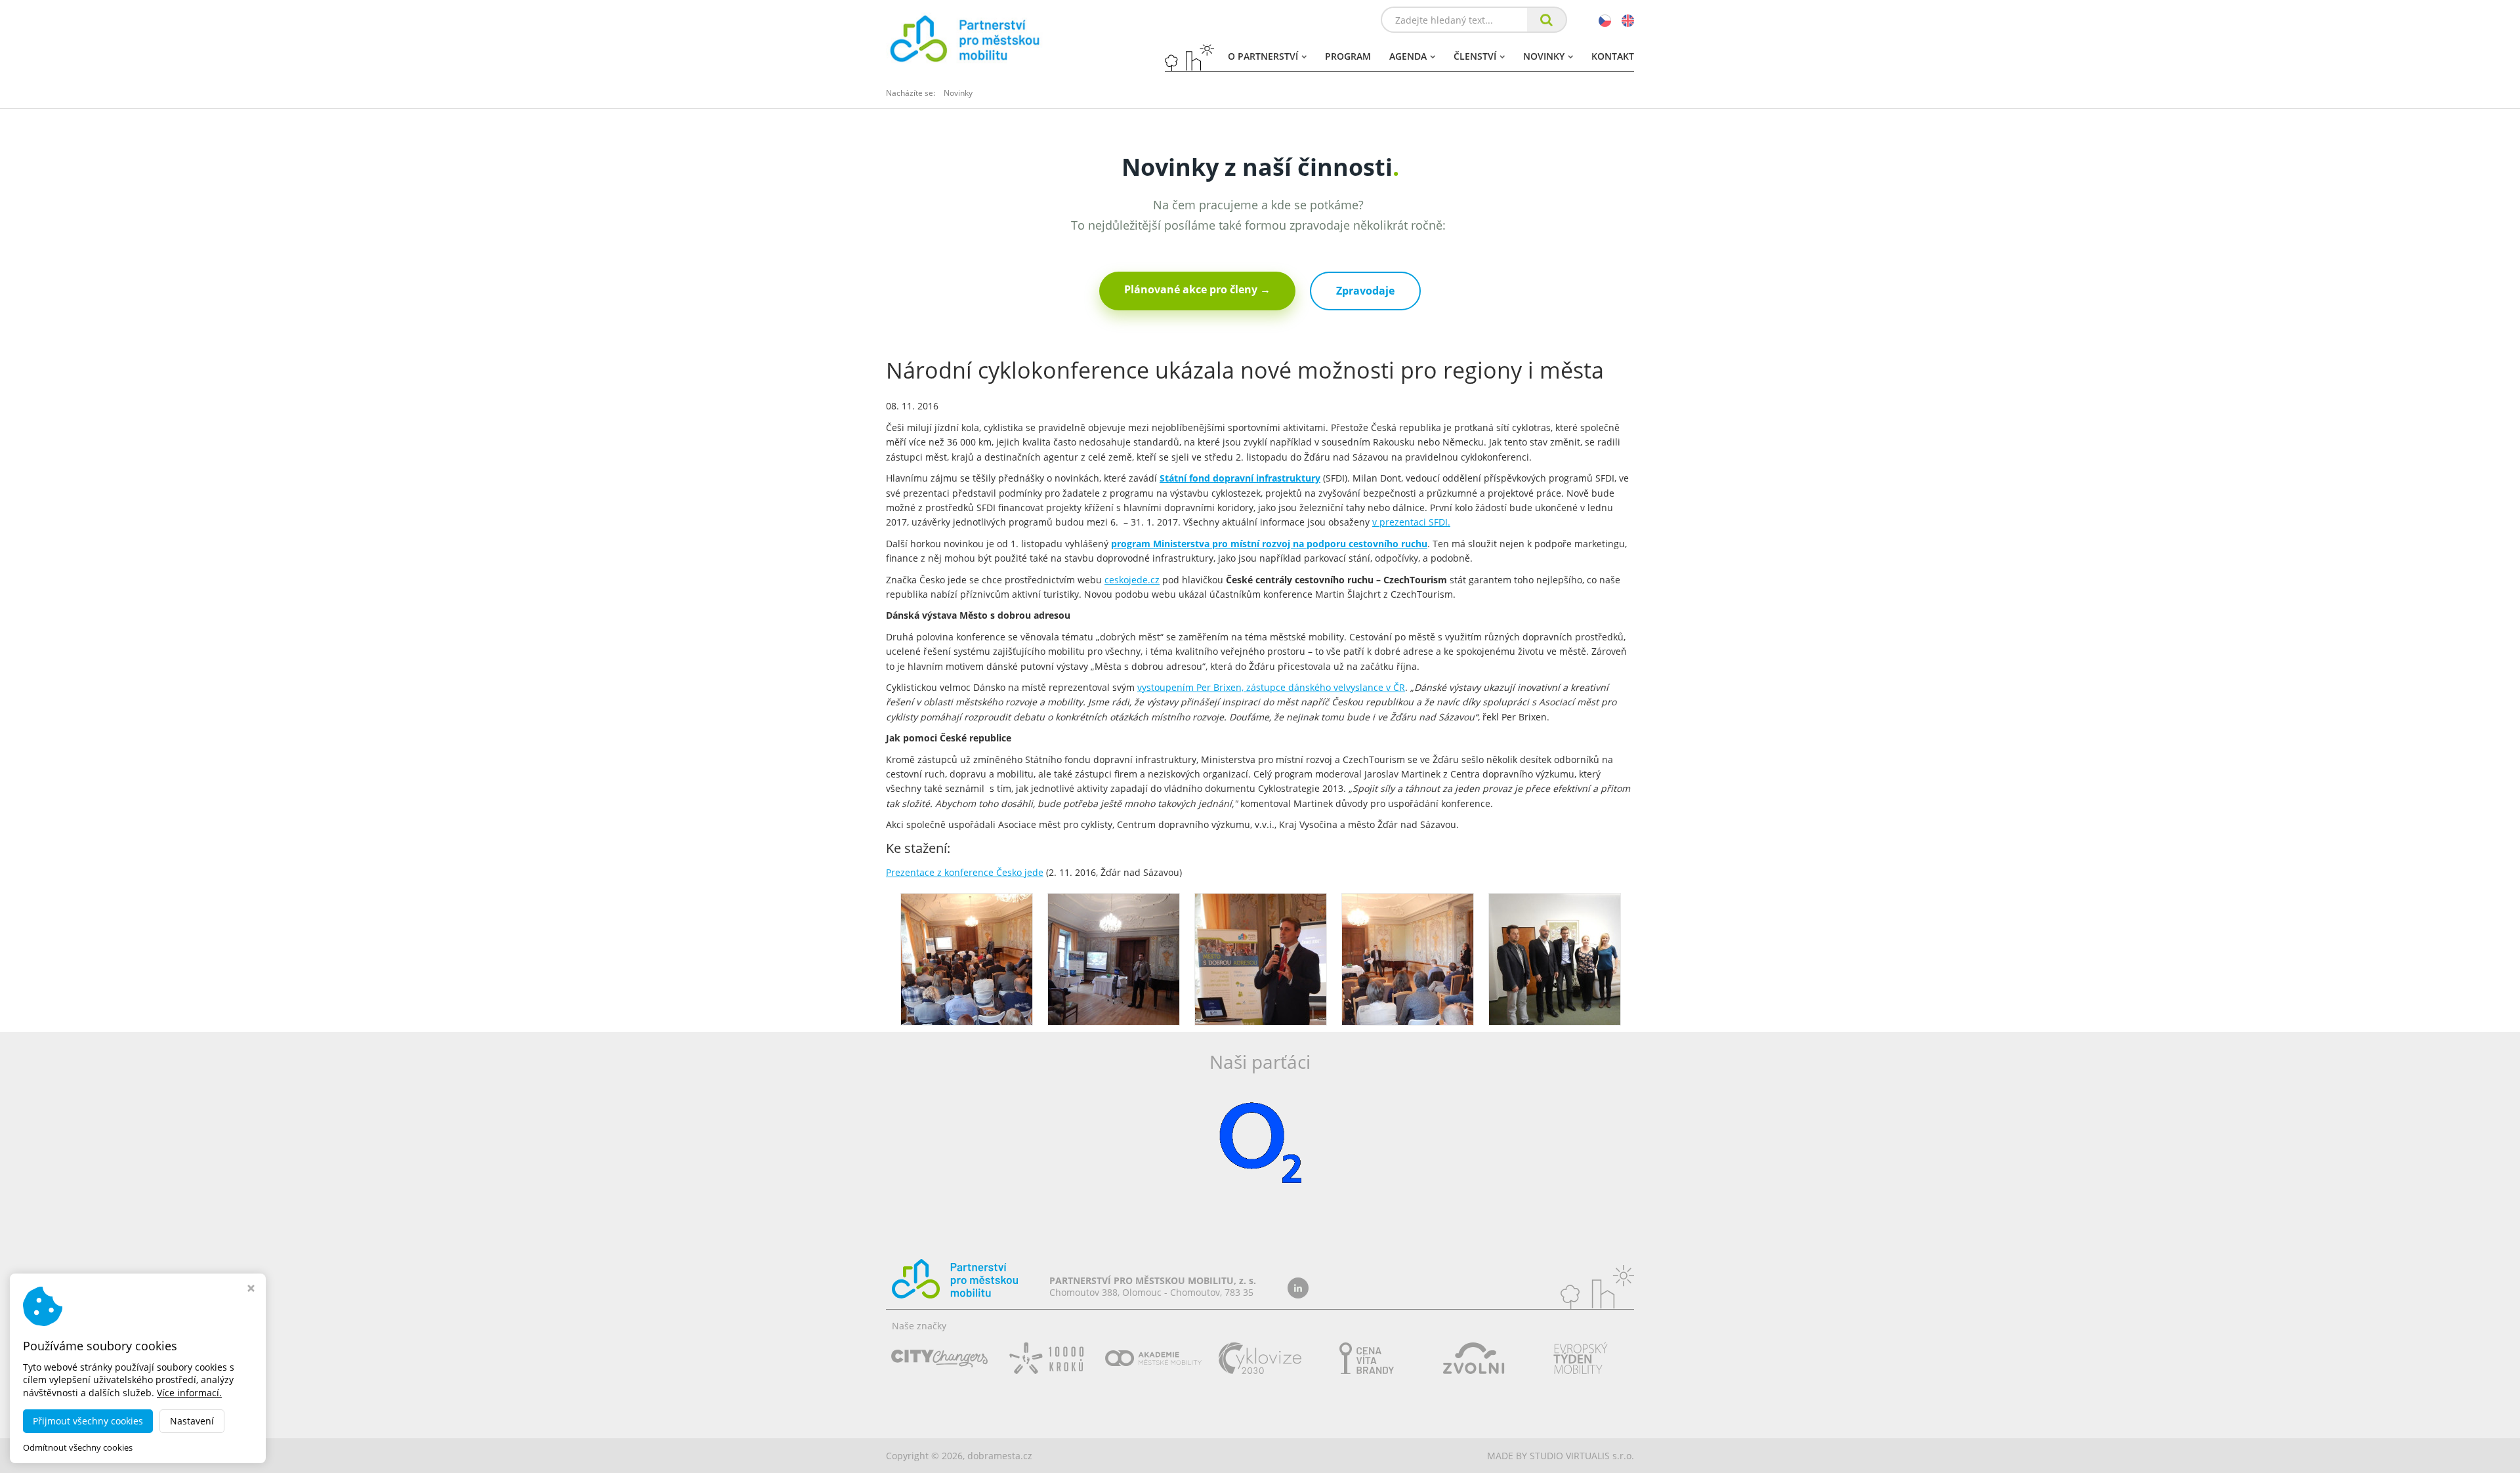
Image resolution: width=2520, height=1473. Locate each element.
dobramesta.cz (1000, 1456)
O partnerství (1263, 56)
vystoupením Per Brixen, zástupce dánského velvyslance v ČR (1271, 687)
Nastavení (192, 1421)
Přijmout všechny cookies (88, 1421)
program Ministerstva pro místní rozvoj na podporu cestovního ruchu (1269, 544)
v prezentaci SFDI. (1411, 522)
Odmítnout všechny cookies (78, 1448)
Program (1348, 56)
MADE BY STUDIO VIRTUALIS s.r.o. (1561, 1456)
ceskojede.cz (1132, 580)
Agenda (1408, 56)
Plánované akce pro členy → (1197, 289)
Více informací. (189, 1393)
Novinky (1544, 56)
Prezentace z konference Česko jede (965, 872)
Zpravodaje (1365, 291)
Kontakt (1613, 56)
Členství (1475, 56)
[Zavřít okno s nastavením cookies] (251, 1290)
